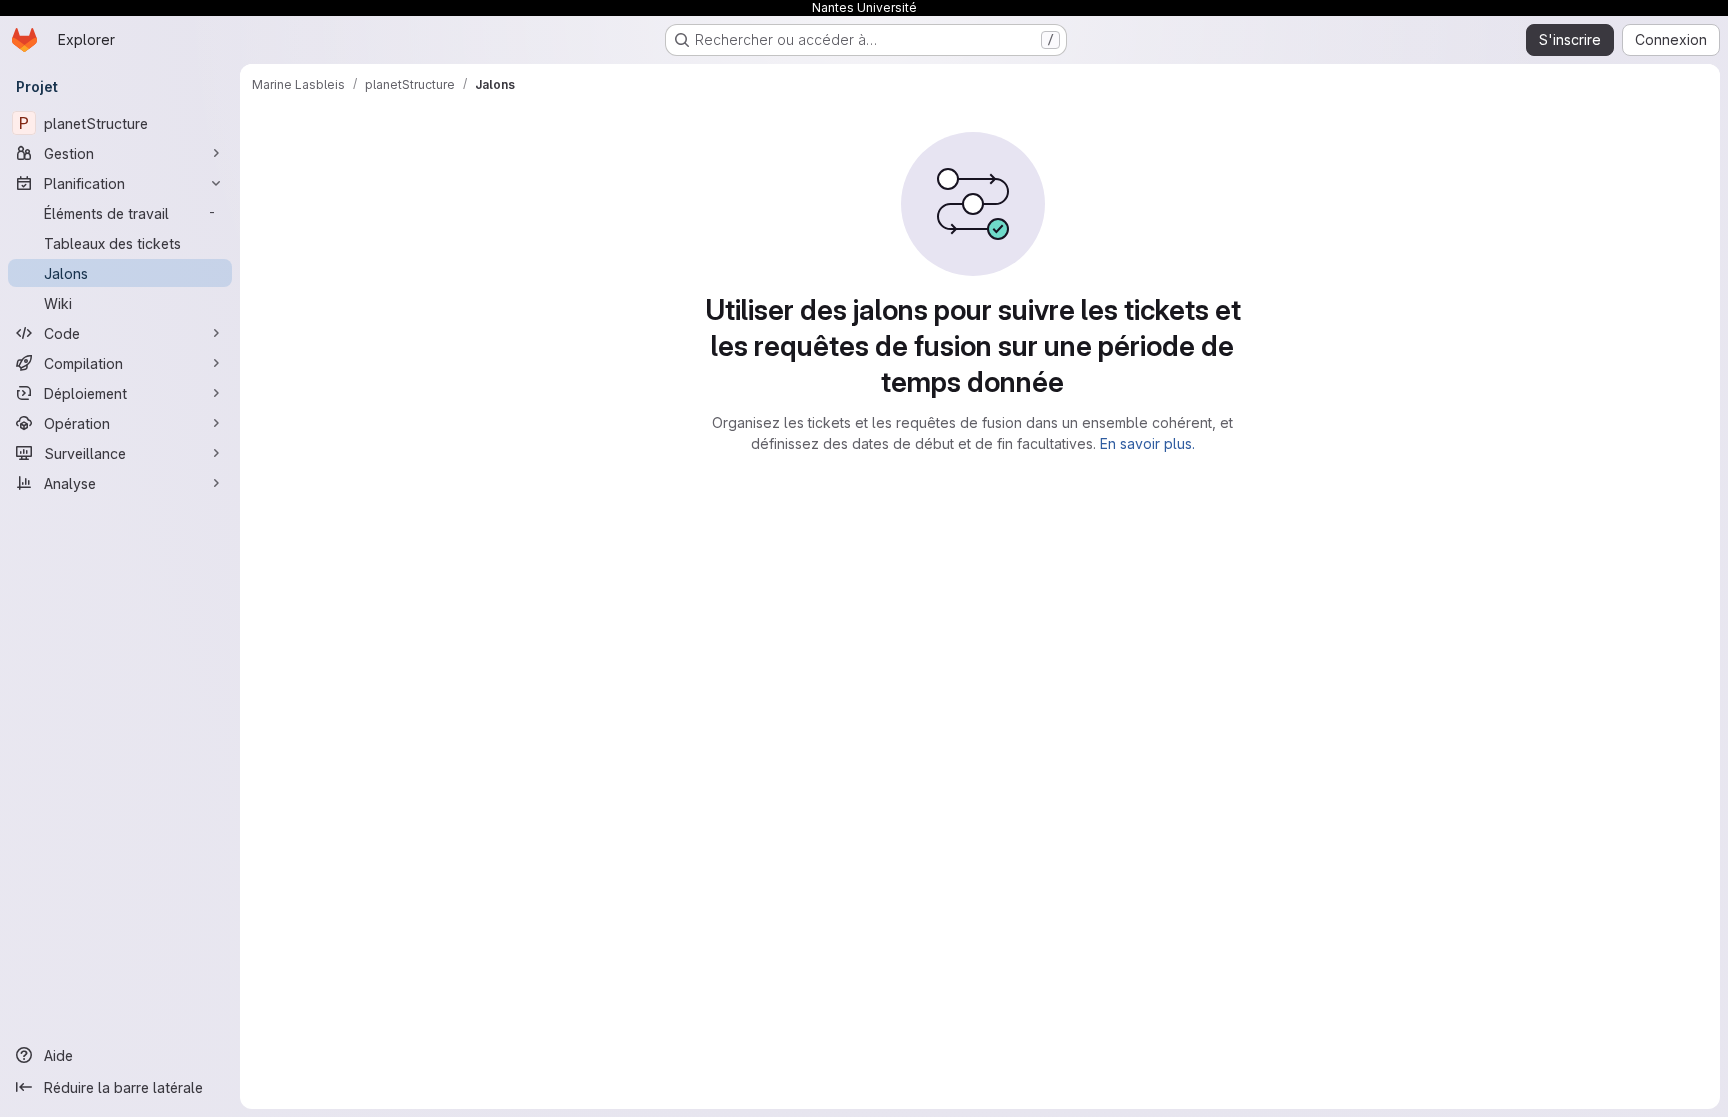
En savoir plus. (1147, 443)
